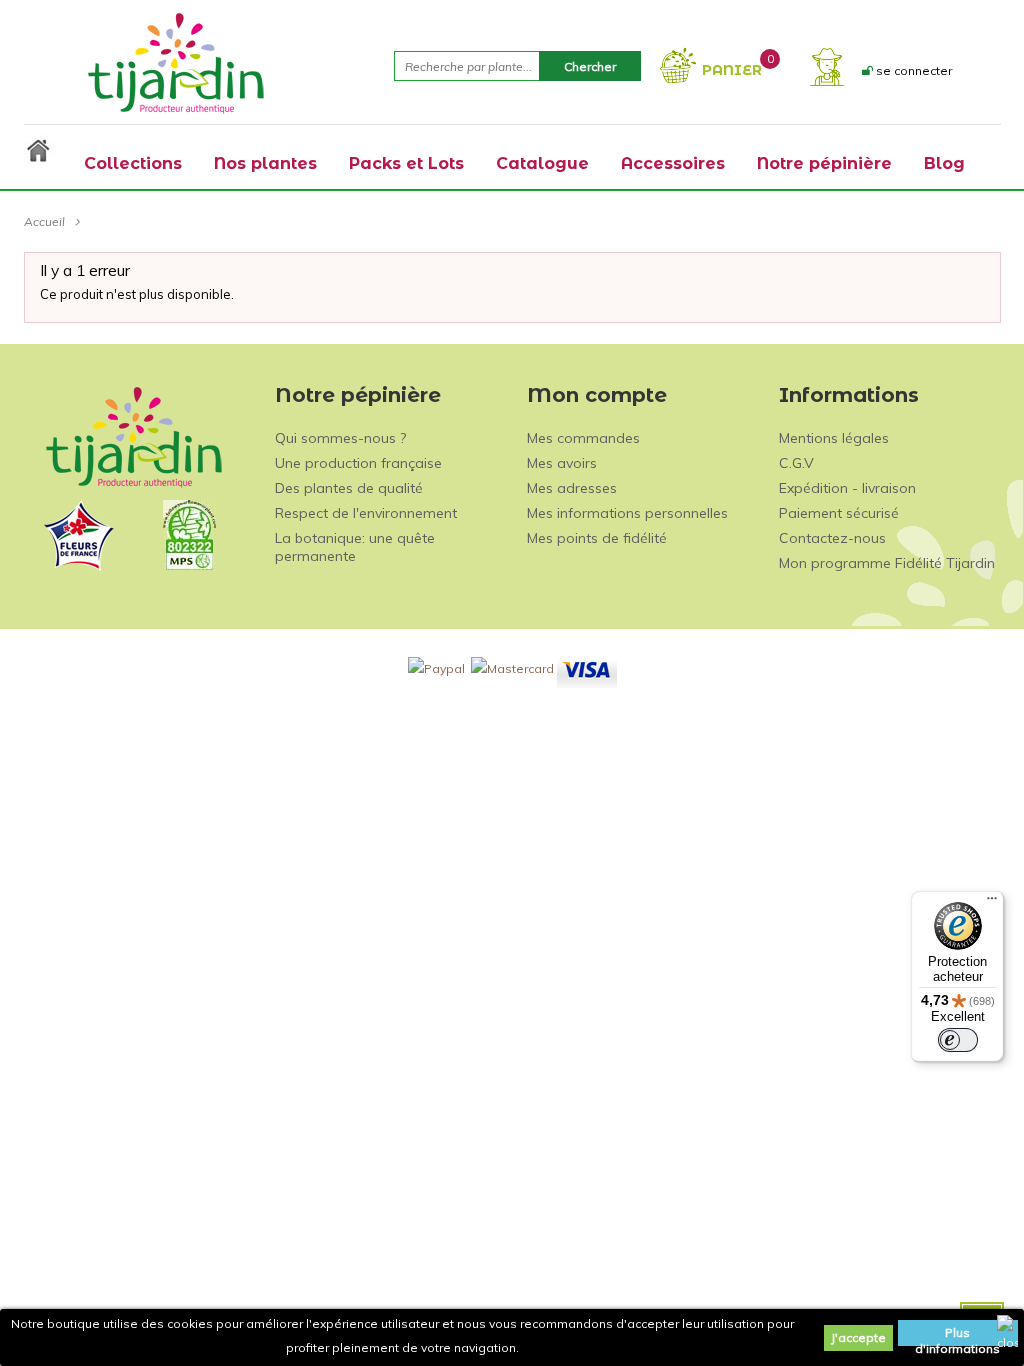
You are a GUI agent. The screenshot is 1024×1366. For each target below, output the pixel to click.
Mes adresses (572, 488)
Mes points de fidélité (597, 538)
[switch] (958, 1040)
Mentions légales (834, 438)
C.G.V (796, 463)
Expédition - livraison (847, 488)
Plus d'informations (957, 1335)
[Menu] (992, 903)
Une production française (358, 463)
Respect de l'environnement (366, 513)
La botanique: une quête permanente (355, 547)
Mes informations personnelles (627, 513)
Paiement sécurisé (839, 513)
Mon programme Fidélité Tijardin (887, 563)
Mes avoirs (562, 463)
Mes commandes (583, 438)
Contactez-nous (832, 538)
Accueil (44, 221)
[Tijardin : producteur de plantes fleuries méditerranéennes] (176, 62)
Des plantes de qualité (349, 488)
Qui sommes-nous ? (340, 438)
